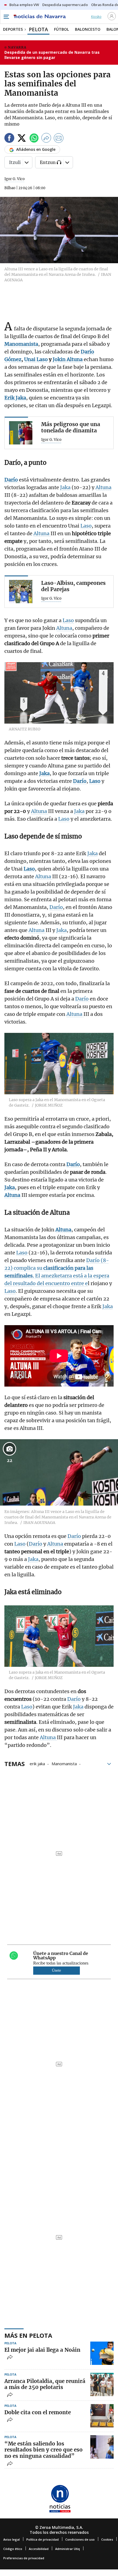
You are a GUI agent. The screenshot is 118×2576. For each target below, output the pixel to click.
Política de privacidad (43, 2539)
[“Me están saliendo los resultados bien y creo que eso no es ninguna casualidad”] (102, 2447)
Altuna (103, 487)
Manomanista (64, 1763)
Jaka (65, 487)
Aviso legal (12, 2539)
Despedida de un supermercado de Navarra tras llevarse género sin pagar (52, 55)
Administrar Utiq (68, 2549)
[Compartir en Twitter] (22, 139)
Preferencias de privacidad (24, 2558)
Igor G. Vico (15, 179)
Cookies (107, 2539)
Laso (86, 526)
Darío (56, 907)
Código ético (13, 2549)
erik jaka (37, 1763)
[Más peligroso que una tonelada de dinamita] (21, 433)
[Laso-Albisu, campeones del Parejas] (21, 592)
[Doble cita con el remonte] (102, 2416)
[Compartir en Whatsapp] (34, 139)
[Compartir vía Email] (59, 139)
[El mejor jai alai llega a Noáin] (102, 2353)
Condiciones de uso (80, 2539)
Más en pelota (28, 2335)
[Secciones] (6, 17)
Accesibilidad (39, 2549)
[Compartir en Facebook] (9, 139)
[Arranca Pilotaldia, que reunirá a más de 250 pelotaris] (102, 2384)
